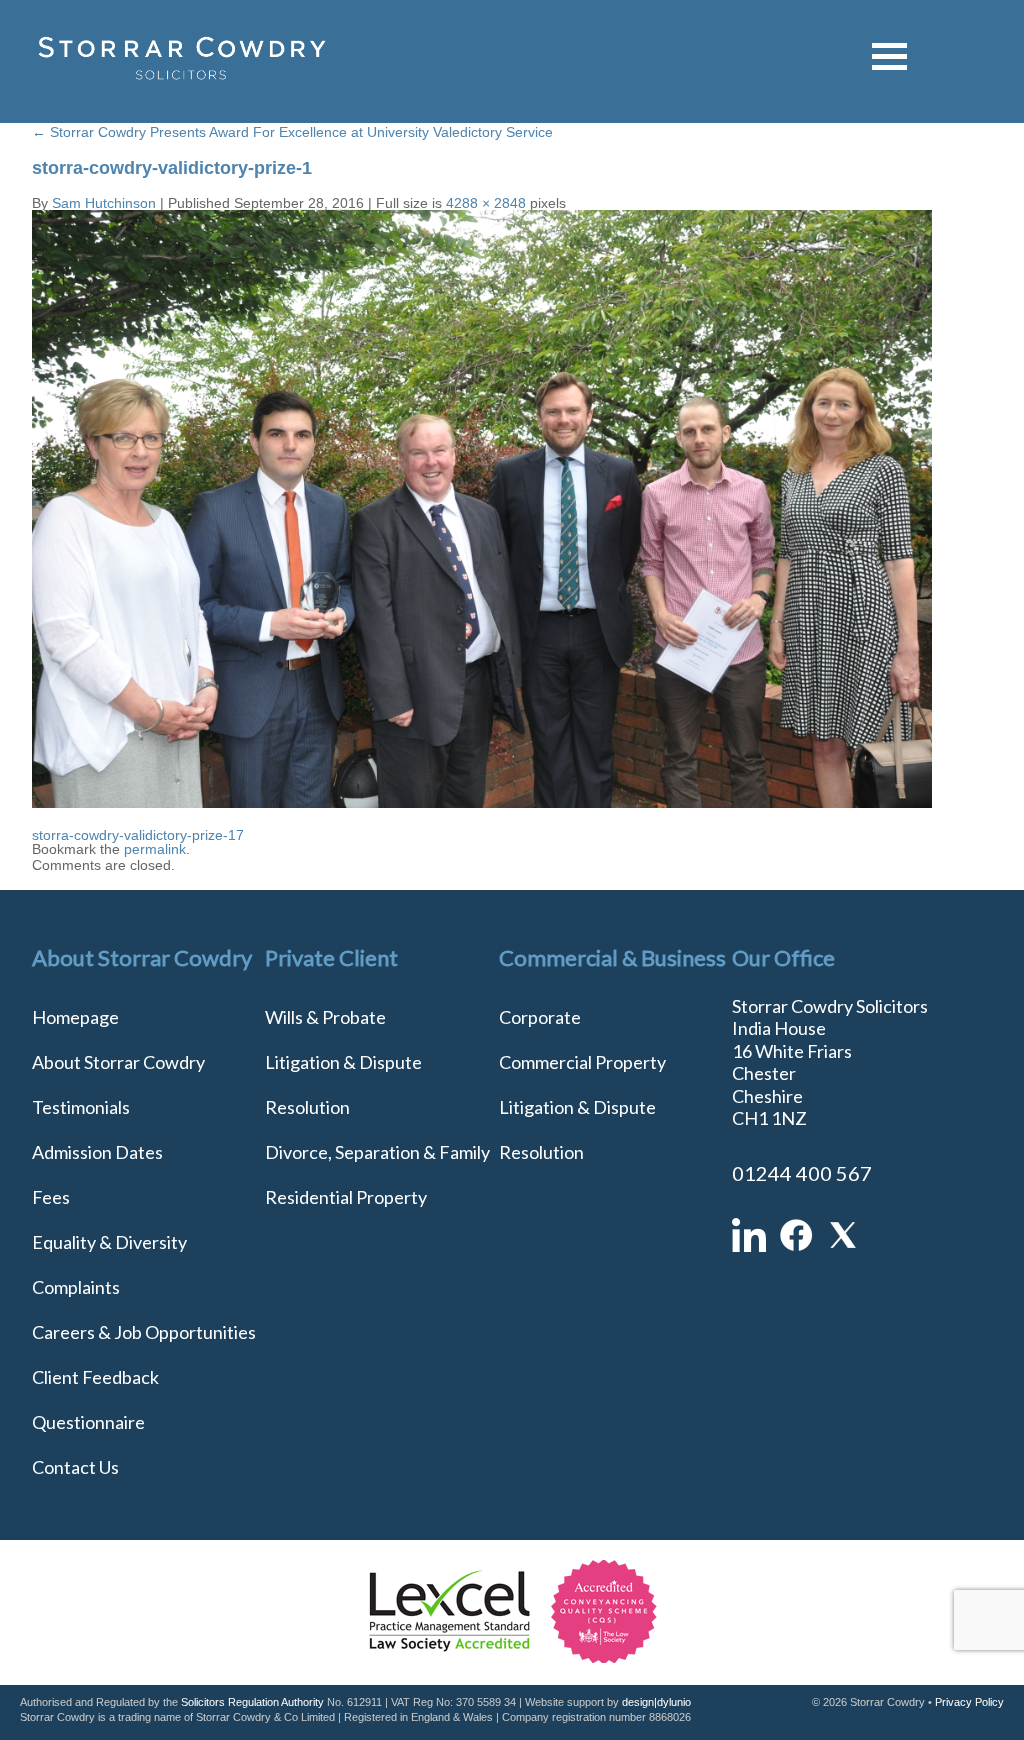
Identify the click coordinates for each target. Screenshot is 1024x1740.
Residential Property (346, 1197)
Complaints (76, 1287)
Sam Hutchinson (104, 203)
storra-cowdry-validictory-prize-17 (138, 835)
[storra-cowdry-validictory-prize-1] (482, 803)
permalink (155, 849)
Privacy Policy (969, 1702)
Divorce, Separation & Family (377, 1152)
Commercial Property (582, 1062)
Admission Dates (97, 1152)
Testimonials (81, 1107)
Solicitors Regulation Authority (252, 1702)
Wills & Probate (325, 1017)
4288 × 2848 (486, 203)
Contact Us (75, 1467)
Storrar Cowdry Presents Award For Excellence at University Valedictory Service (292, 132)
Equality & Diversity (109, 1242)
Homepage (75, 1017)
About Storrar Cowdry (118, 1062)
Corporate (540, 1017)
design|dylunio (656, 1702)
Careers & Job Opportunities (144, 1332)
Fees (51, 1197)
